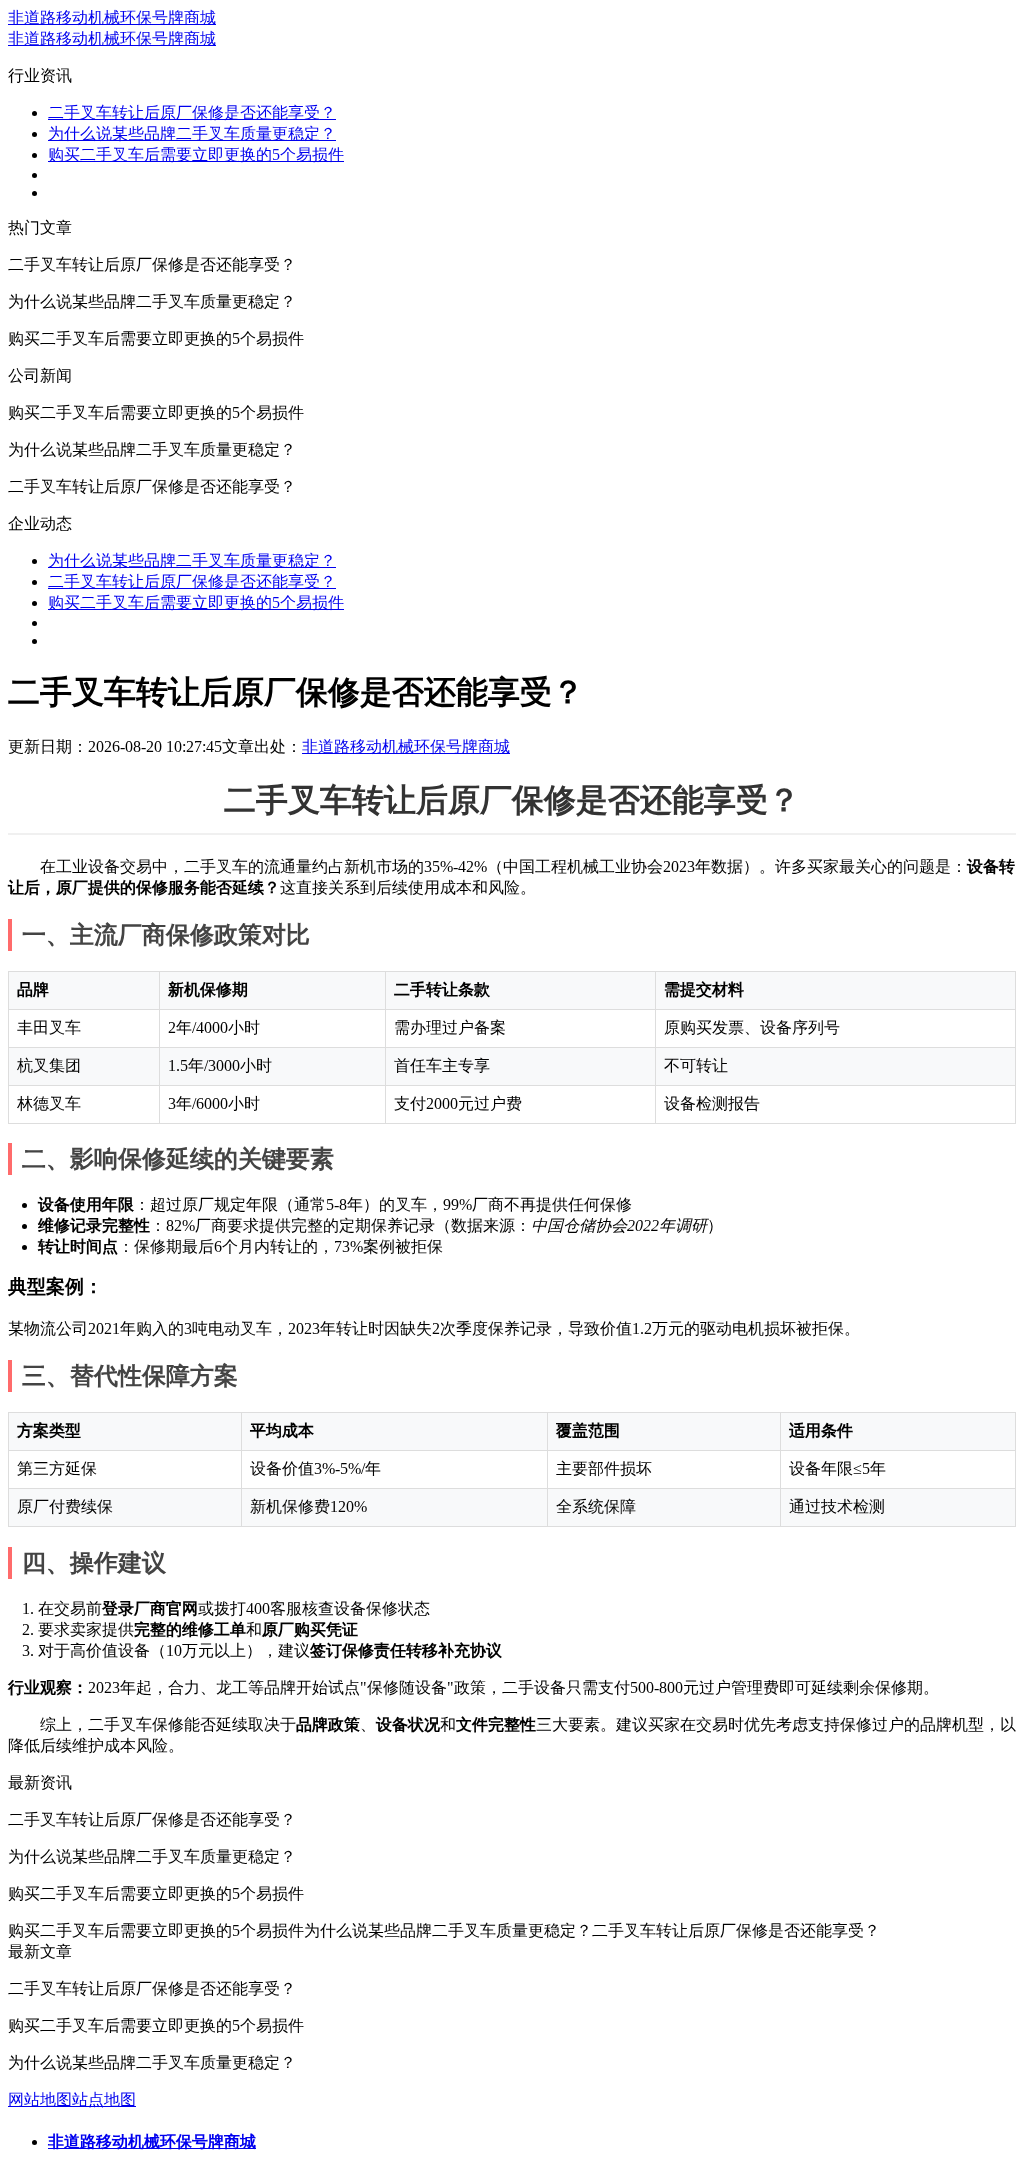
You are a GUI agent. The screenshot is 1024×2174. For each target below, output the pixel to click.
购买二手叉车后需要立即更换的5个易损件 (196, 154)
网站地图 (40, 2099)
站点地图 (104, 2099)
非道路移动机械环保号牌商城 (112, 17)
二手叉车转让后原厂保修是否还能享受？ (192, 112)
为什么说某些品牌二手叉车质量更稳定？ (192, 133)
